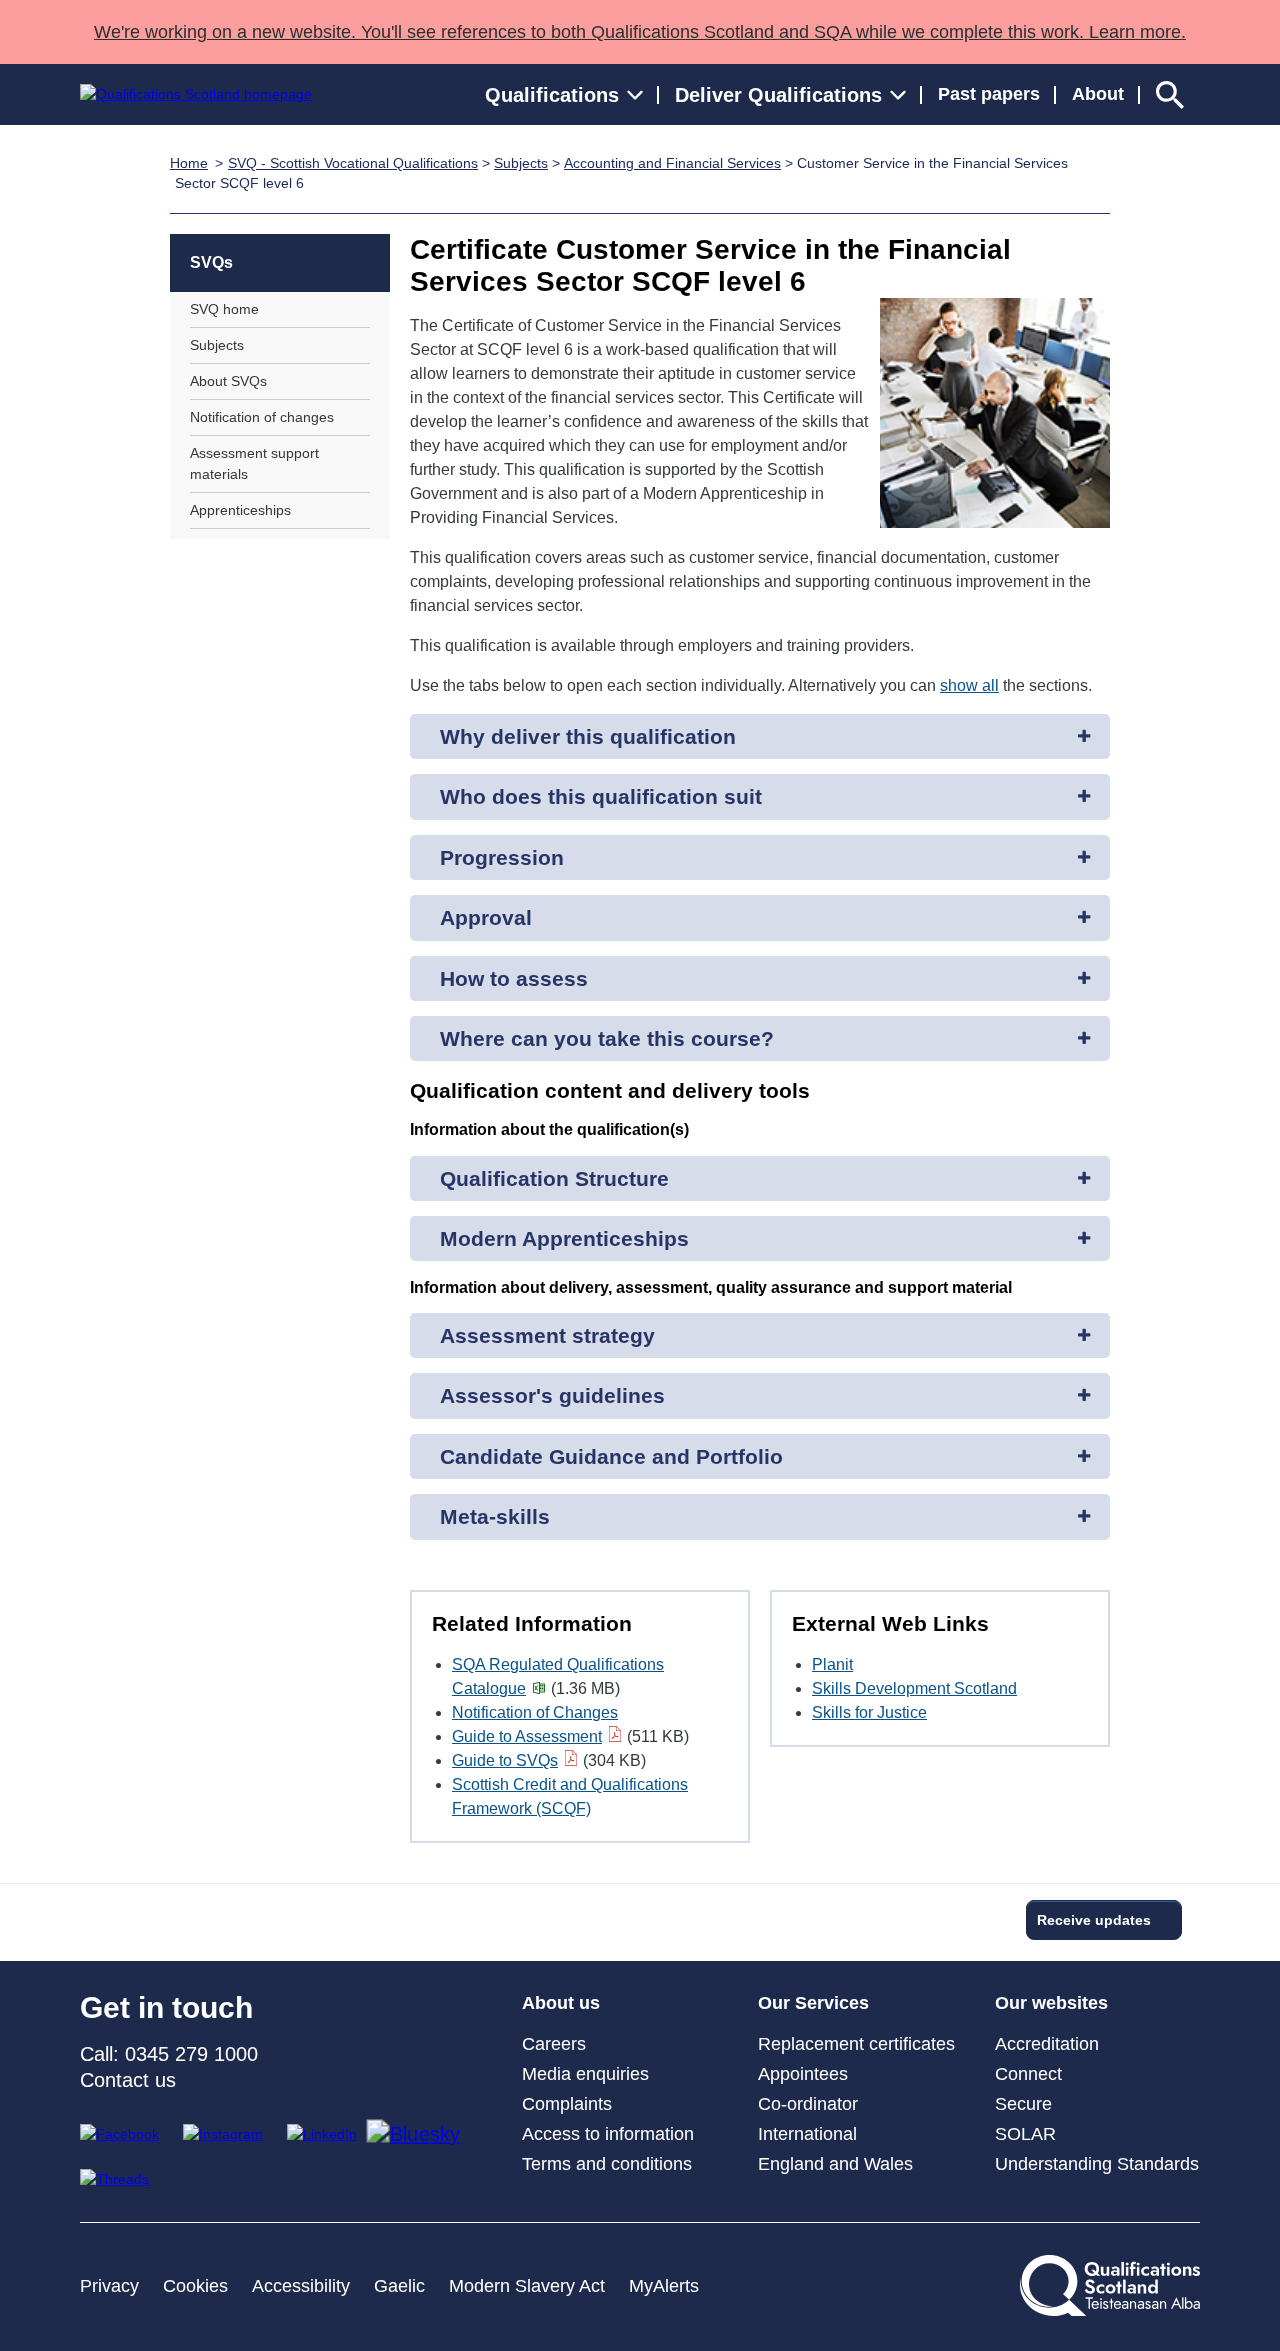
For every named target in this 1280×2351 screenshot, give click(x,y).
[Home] (196, 94)
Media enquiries (585, 2074)
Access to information (608, 2134)
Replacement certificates (856, 2044)
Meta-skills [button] (495, 1516)
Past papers (989, 94)
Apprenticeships (240, 510)
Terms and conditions (607, 2164)
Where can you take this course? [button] (607, 1038)
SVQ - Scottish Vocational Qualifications (353, 163)
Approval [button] (486, 917)
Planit (832, 1664)
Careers (554, 2044)
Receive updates (1094, 1920)
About (1098, 94)
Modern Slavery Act (527, 2286)
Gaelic (399, 2286)
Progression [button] (502, 857)
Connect (1028, 2074)
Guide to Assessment (527, 1736)
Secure (1023, 2104)
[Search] (1170, 94)
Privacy (109, 2286)
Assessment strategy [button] (547, 1335)
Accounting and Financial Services (672, 163)
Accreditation (1047, 2044)
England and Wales (835, 2164)
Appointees (803, 2074)
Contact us (128, 2080)
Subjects (521, 163)
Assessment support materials (254, 463)
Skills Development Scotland (914, 1688)
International (807, 2134)
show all (969, 685)
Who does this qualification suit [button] (601, 796)
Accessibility (301, 2286)
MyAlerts (664, 2286)
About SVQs (228, 381)
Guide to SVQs (505, 1760)
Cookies (195, 2286)
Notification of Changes (535, 1712)
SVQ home (224, 309)
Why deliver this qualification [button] (588, 736)
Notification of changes (262, 417)
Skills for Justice (869, 1712)
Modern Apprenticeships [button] (564, 1238)
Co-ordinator (808, 2104)
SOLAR (1025, 2134)
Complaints (567, 2104)
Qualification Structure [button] (554, 1178)
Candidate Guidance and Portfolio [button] (611, 1456)
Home (189, 163)
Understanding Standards (1097, 2164)
